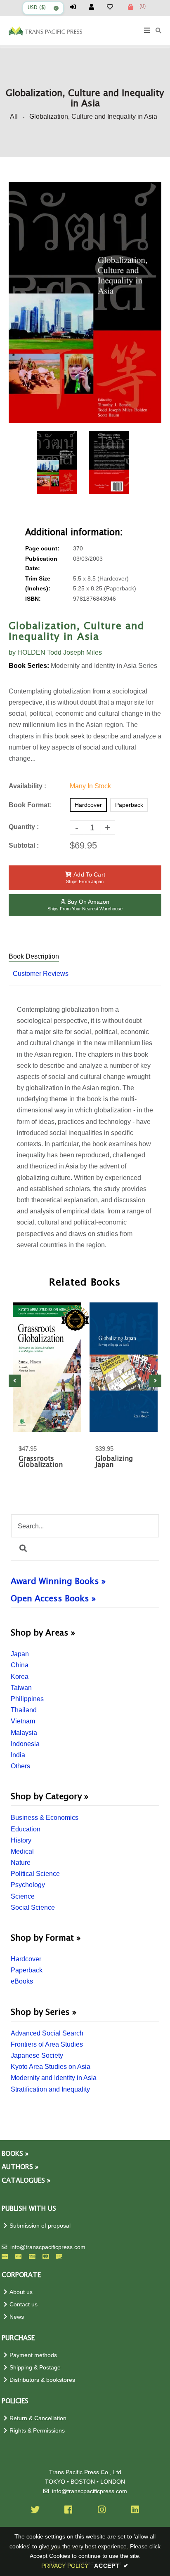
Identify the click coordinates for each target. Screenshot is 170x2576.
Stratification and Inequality (50, 2089)
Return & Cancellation (38, 2418)
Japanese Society (37, 2055)
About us (21, 2292)
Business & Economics (45, 1818)
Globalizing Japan (114, 1462)
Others (20, 1766)
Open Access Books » (53, 1599)
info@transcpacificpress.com (48, 2247)
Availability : (27, 786)
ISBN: (33, 599)
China (20, 1665)
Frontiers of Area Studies (47, 2044)
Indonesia (25, 1744)
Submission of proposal (40, 2226)
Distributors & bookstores (42, 2380)
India (18, 1755)
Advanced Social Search (47, 2033)
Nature (21, 1863)
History (21, 1840)
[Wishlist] (113, 7)
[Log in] (76, 7)
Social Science (33, 1907)
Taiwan (21, 1688)
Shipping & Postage (35, 2368)
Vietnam (23, 1721)
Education (26, 1829)
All (14, 116)
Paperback (27, 1970)
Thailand (24, 1710)
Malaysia (24, 1733)
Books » (15, 2154)
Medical (22, 1851)
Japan (20, 1654)
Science (23, 1896)
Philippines (27, 1699)
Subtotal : (24, 845)
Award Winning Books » (58, 1582)
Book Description (34, 956)
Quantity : (24, 827)
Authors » (20, 2167)
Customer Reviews (41, 974)
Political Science (35, 1874)
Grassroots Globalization (41, 1462)
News (17, 2317)
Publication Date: (41, 564)
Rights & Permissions (37, 2431)
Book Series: (29, 666)
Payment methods (33, 2355)
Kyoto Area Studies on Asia (51, 2067)
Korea (20, 1677)
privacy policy (65, 2566)
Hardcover (26, 1959)
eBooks (22, 1981)
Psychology (28, 1885)
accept (111, 2566)
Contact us (24, 2305)
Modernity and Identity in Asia (54, 2078)
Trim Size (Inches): (38, 583)
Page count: (42, 549)
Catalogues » (26, 2181)
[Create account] (95, 7)
